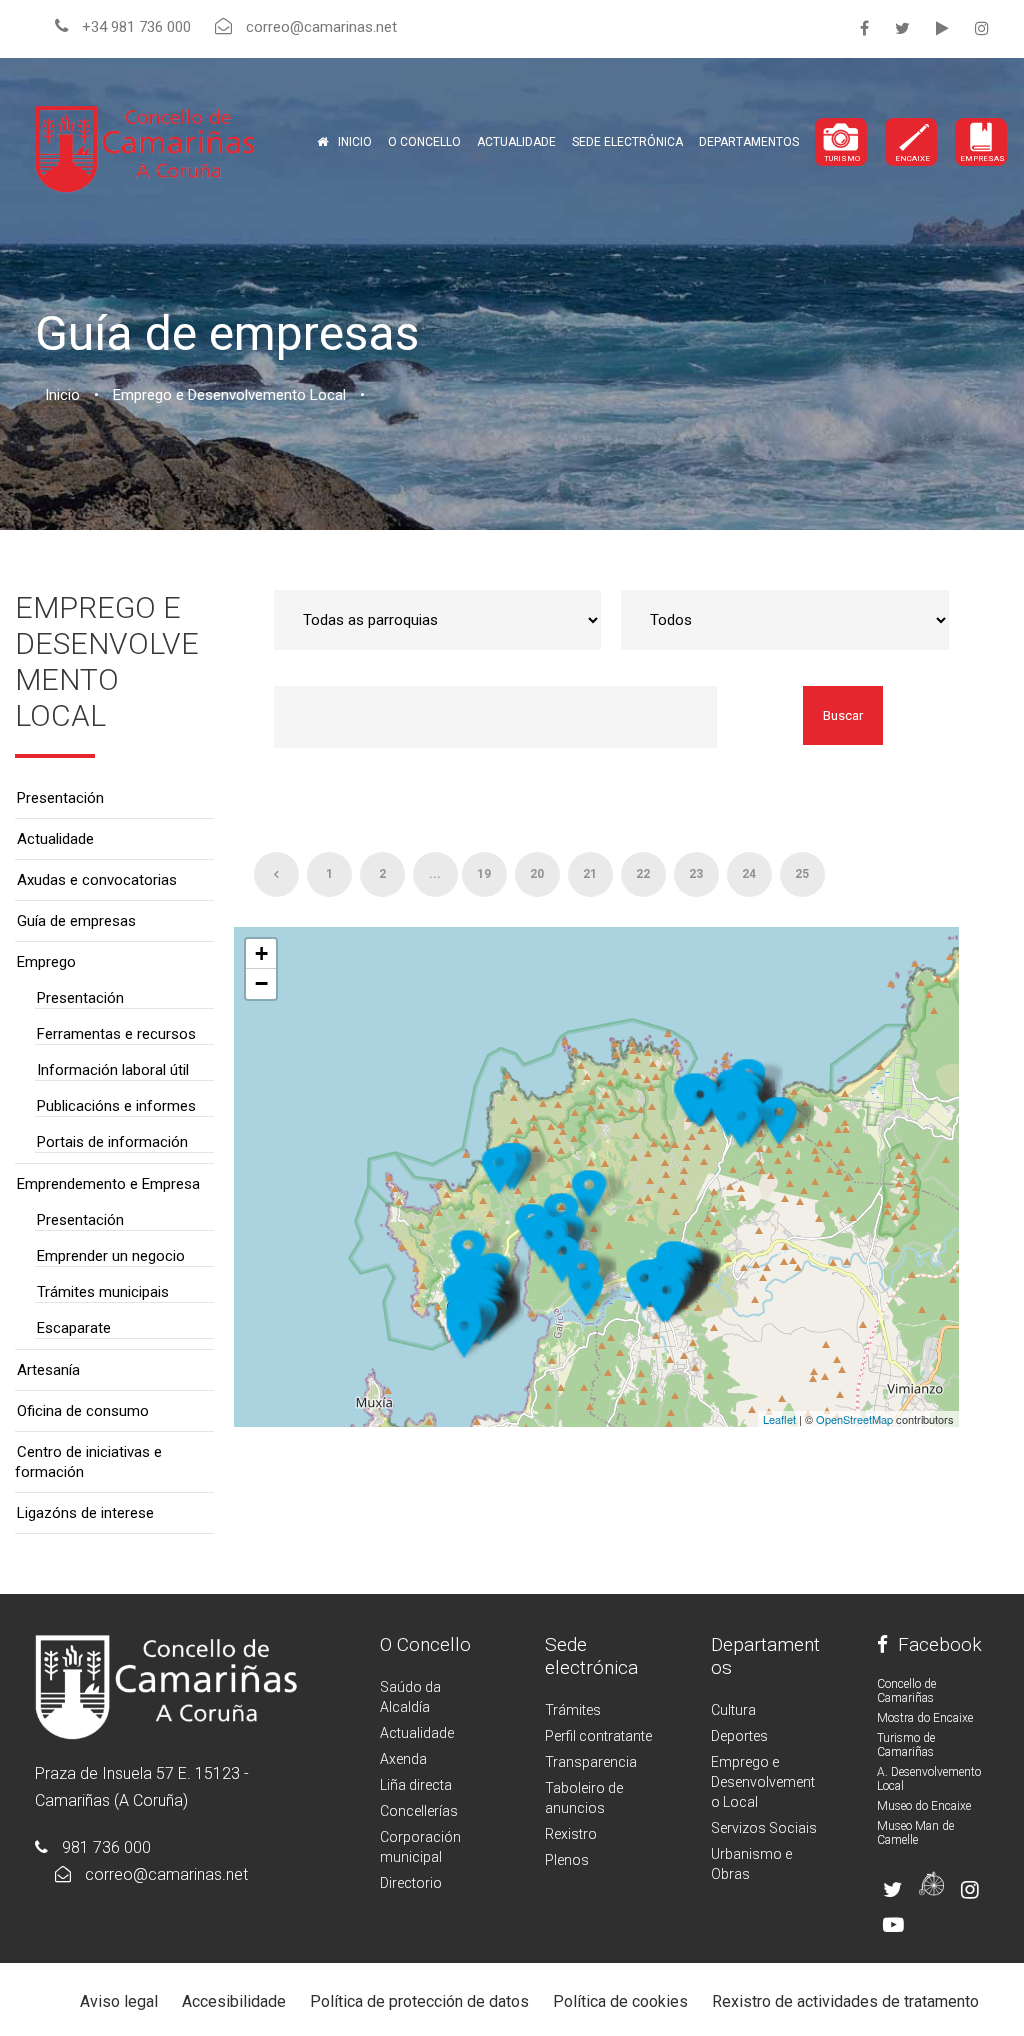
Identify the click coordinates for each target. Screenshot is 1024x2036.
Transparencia (591, 1762)
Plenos (567, 1860)
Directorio (411, 1883)
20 (537, 874)
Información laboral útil (113, 1070)
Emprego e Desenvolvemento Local (763, 1782)
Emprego (46, 962)
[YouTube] (942, 28)
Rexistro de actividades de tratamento (845, 2001)
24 (749, 874)
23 (696, 874)
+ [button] (261, 953)
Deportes (739, 1736)
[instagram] (982, 28)
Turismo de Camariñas (906, 1745)
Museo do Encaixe (924, 1806)
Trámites (573, 1710)
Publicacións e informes (116, 1106)
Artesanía (48, 1370)
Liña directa (416, 1785)
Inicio (355, 142)
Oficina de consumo (83, 1411)
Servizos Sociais (764, 1828)
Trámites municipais (103, 1292)
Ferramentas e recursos (116, 1034)
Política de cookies (620, 2001)
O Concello (425, 1644)
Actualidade (516, 142)
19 (484, 874)
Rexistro (571, 1834)
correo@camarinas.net (166, 1874)
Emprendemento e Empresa (108, 1184)
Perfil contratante (598, 1736)
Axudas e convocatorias (97, 880)
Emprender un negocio (111, 1256)
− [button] (261, 983)
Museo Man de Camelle (915, 1833)
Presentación (60, 798)
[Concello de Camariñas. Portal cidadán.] (145, 147)
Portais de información (112, 1142)
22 (643, 874)
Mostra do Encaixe (925, 1718)
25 (802, 874)
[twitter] (902, 28)
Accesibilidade (234, 2001)
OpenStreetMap (854, 1419)
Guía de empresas (76, 921)
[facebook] (864, 28)
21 (590, 874)
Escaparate (74, 1328)
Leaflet (779, 1419)
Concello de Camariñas (906, 1691)
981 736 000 (106, 1847)
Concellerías (419, 1811)
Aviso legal (119, 2001)
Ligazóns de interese (85, 1513)
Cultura (733, 1710)
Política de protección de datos (419, 2001)
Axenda (403, 1759)
